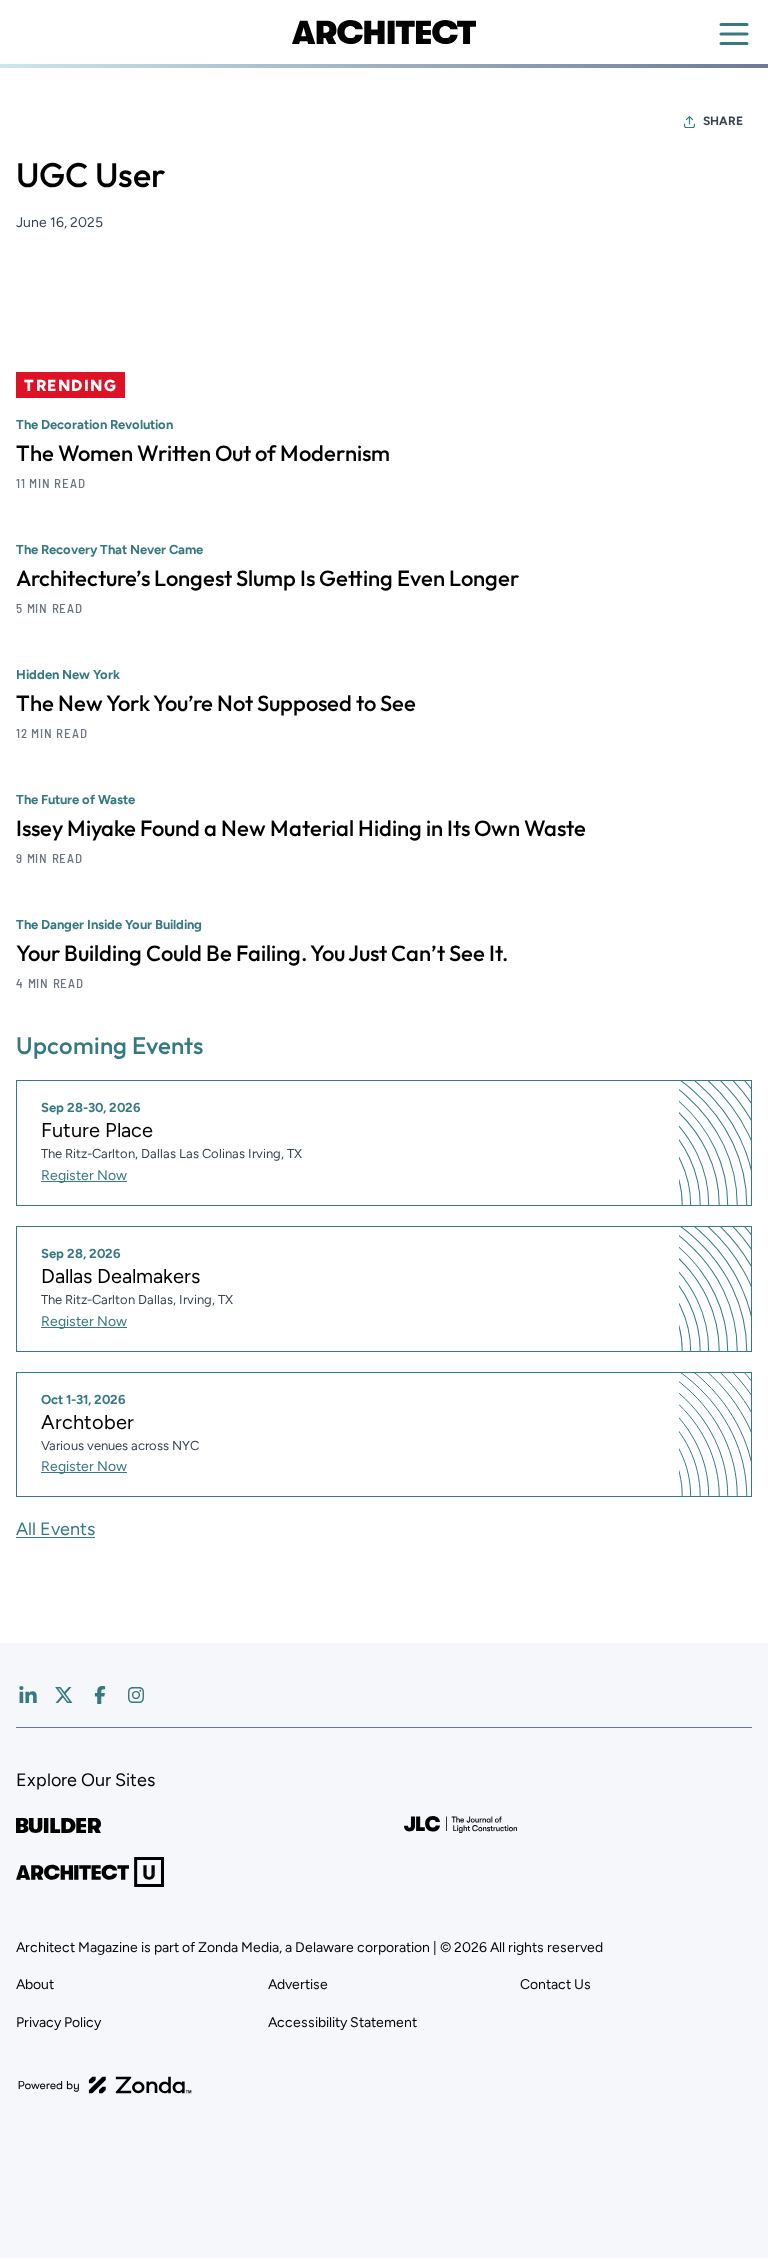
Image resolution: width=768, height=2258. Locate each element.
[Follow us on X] (64, 1695)
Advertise (298, 1984)
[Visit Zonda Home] (105, 2085)
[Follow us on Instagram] (136, 1695)
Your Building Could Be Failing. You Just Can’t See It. (262, 953)
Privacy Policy (58, 2022)
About (35, 1984)
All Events (55, 1529)
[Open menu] (734, 34)
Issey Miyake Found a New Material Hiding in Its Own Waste (301, 828)
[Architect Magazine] (383, 32)
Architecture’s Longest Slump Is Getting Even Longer (267, 578)
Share (723, 121)
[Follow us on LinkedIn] (28, 1695)
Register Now (84, 1175)
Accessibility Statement (342, 2022)
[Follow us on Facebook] (100, 1695)
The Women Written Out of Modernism (203, 453)
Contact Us (555, 1984)
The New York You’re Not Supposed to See (216, 703)
